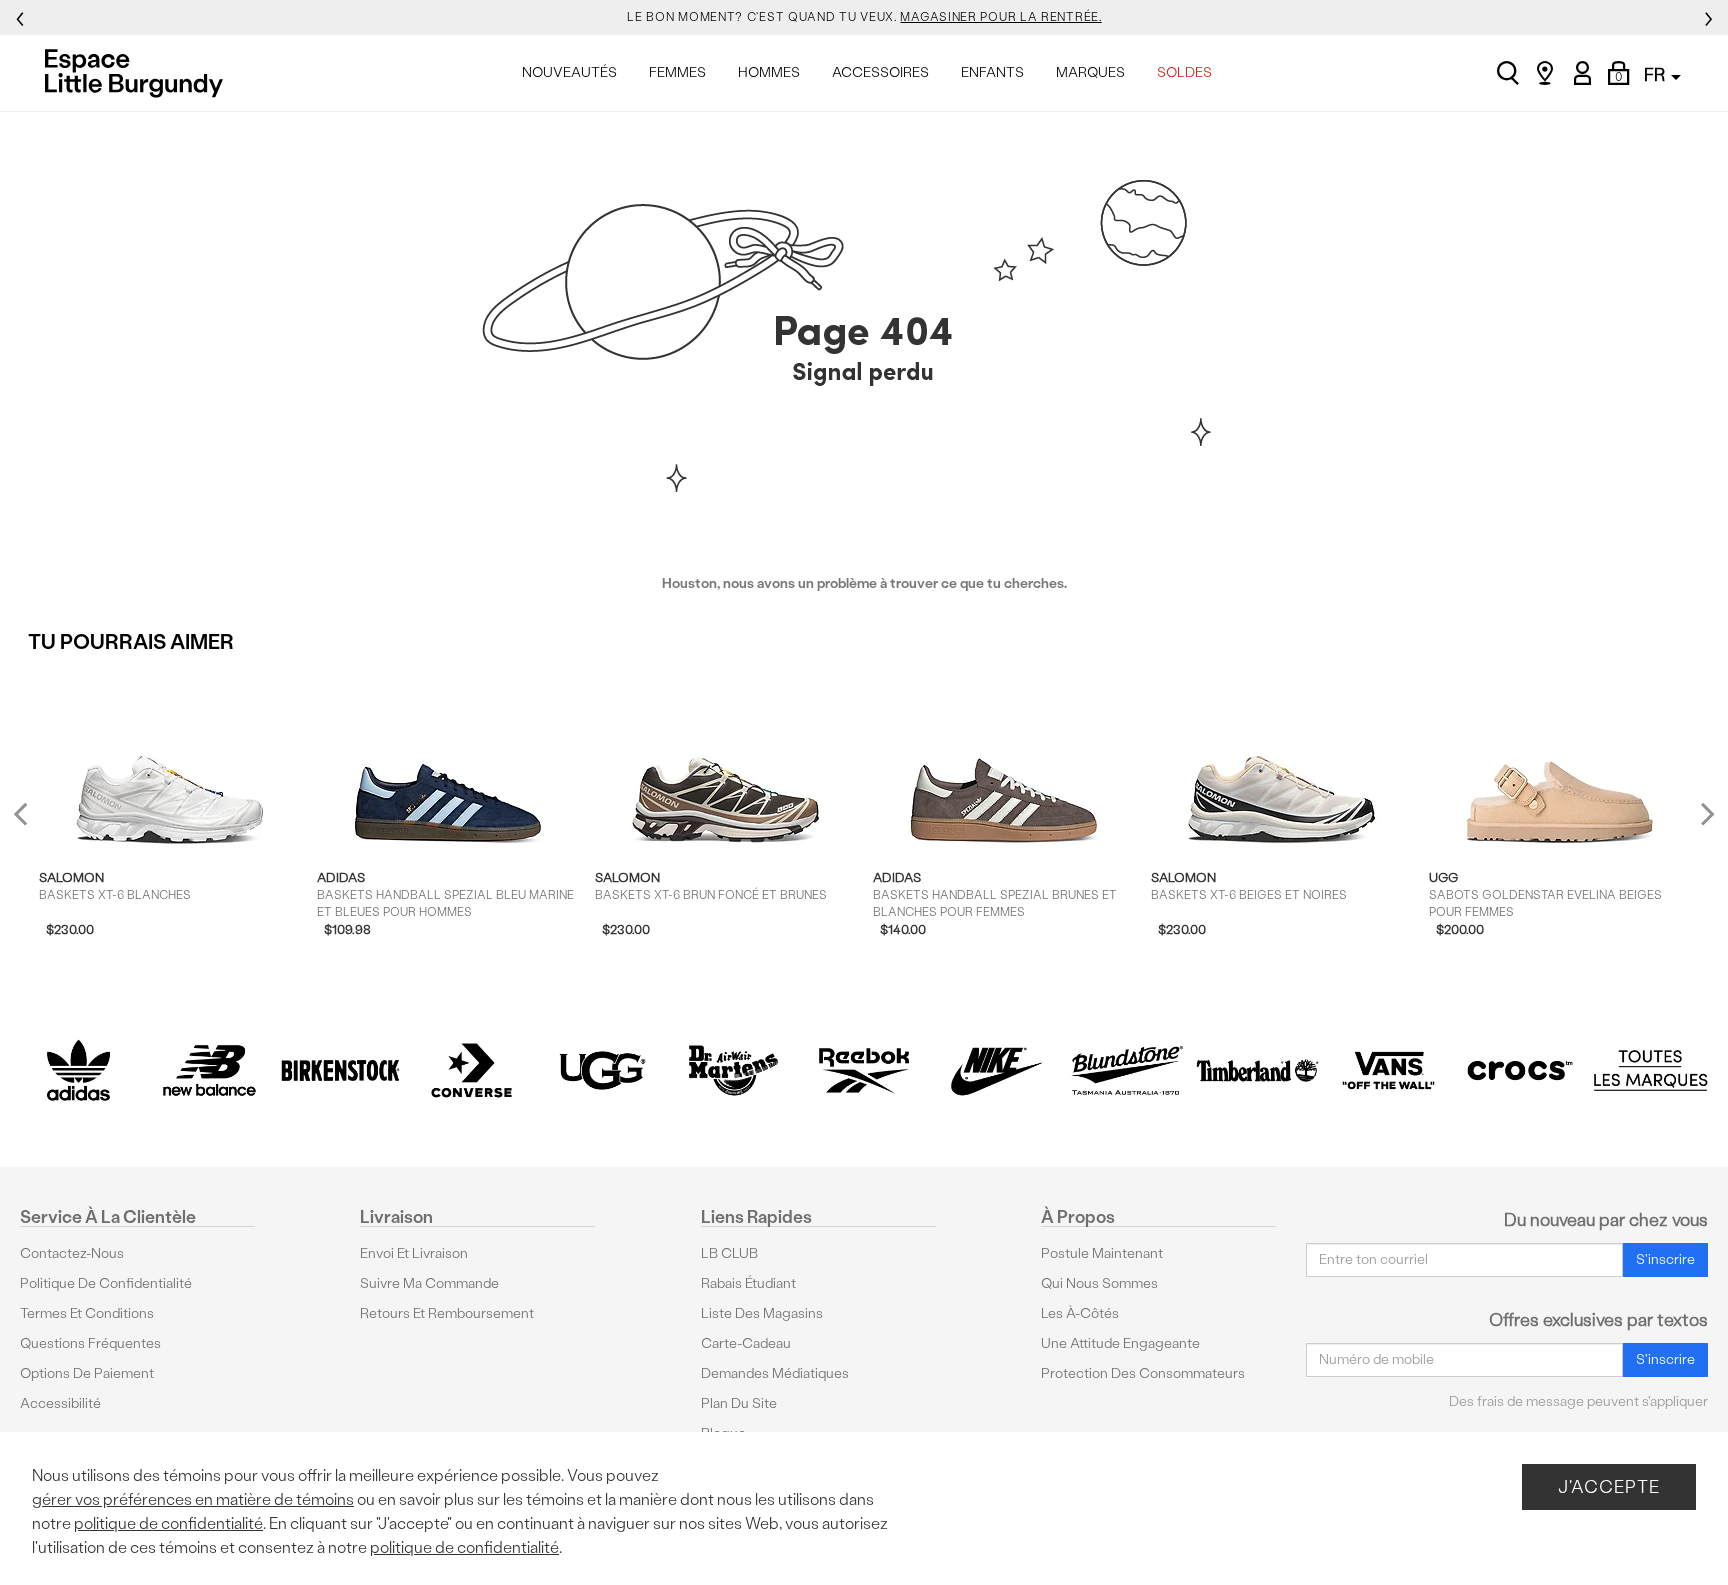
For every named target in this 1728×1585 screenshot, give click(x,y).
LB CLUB (729, 1253)
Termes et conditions (87, 1313)
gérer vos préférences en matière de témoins (193, 1499)
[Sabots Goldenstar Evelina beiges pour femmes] (1559, 760)
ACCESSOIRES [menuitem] (880, 72)
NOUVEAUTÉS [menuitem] (569, 72)
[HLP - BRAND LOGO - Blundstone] (1126, 1070)
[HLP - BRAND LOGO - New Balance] (209, 1070)
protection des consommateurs (1143, 1373)
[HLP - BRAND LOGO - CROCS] (1519, 1070)
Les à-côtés (1080, 1313)
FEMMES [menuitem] (677, 72)
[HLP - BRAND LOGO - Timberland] (1257, 1070)
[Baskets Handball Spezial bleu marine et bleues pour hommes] (447, 760)
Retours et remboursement (447, 1313)
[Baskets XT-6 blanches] (169, 760)
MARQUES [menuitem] (1090, 72)
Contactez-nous (72, 1253)
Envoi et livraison (414, 1253)
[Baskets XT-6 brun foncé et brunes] (725, 760)
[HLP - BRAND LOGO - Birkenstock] (340, 1070)
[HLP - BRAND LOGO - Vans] (1388, 1070)
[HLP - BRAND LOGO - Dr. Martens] (733, 1070)
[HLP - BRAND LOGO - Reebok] (864, 1070)
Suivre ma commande (429, 1283)
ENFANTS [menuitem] (992, 72)
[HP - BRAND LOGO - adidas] (78, 1070)
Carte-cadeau (746, 1343)
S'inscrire (1665, 1259)
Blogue (723, 1433)
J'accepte (1609, 1486)
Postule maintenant (1102, 1253)
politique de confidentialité (168, 1523)
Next (1703, 812)
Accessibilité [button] (60, 1403)
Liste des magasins (762, 1313)
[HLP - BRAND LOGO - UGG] (602, 1070)
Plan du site (739, 1403)
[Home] (139, 73)
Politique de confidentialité (106, 1283)
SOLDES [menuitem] (1184, 72)
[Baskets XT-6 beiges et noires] (1281, 760)
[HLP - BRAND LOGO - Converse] (471, 1070)
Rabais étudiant (748, 1283)
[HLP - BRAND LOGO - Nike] (995, 1070)
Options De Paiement (87, 1373)
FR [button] (1656, 74)
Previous (33, 821)
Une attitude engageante (1120, 1343)
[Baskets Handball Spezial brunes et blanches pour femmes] (1003, 760)
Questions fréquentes (90, 1343)
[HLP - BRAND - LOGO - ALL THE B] (1650, 1070)
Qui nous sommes (1099, 1283)
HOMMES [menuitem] (769, 72)
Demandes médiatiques (775, 1373)
